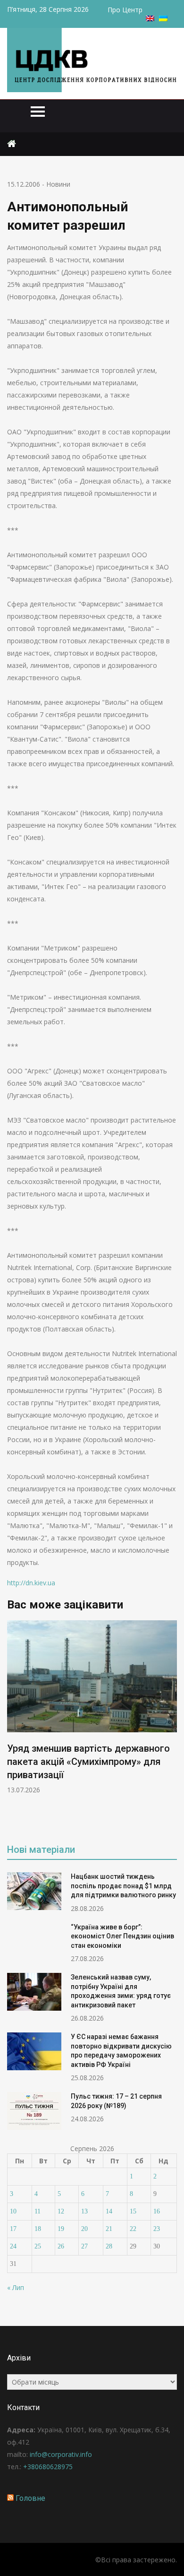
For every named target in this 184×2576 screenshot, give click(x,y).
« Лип (16, 2287)
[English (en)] (150, 19)
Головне (30, 2498)
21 (109, 2229)
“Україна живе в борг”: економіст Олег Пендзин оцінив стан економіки (122, 1936)
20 (84, 2229)
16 (157, 2211)
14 (109, 2211)
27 (84, 2246)
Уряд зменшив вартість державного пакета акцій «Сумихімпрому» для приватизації (88, 1762)
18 (38, 2229)
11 (38, 2211)
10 (13, 2211)
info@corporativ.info (61, 2454)
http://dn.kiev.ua (31, 1583)
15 (133, 2211)
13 (84, 2211)
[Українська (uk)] (163, 19)
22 (133, 2229)
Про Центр (125, 10)
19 (61, 2229)
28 (109, 2246)
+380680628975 (48, 2467)
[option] (92, 1707)
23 (157, 2229)
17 (13, 2229)
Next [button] (171, 1725)
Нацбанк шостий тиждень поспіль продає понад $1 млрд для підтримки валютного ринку (123, 1886)
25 (38, 2246)
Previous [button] (13, 1725)
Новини (58, 184)
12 (61, 2211)
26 (61, 2246)
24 (13, 2246)
